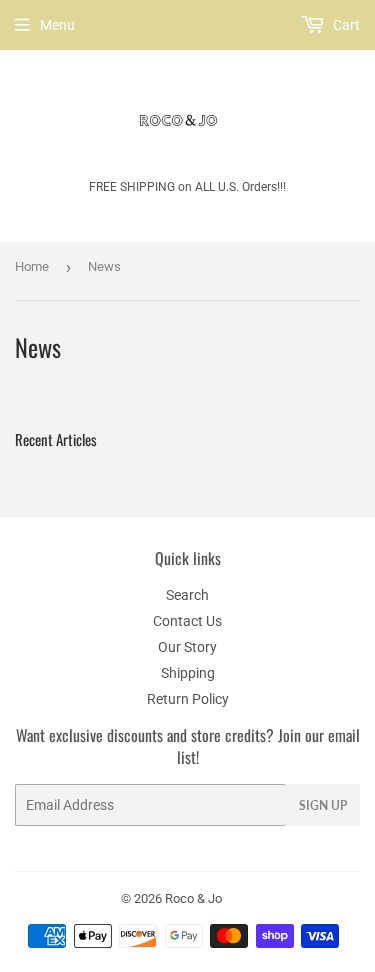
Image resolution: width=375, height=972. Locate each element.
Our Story (187, 647)
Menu (57, 25)
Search (187, 595)
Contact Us (187, 621)
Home (32, 266)
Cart (345, 25)
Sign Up (323, 805)
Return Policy (188, 699)
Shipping (188, 673)
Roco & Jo (193, 898)
